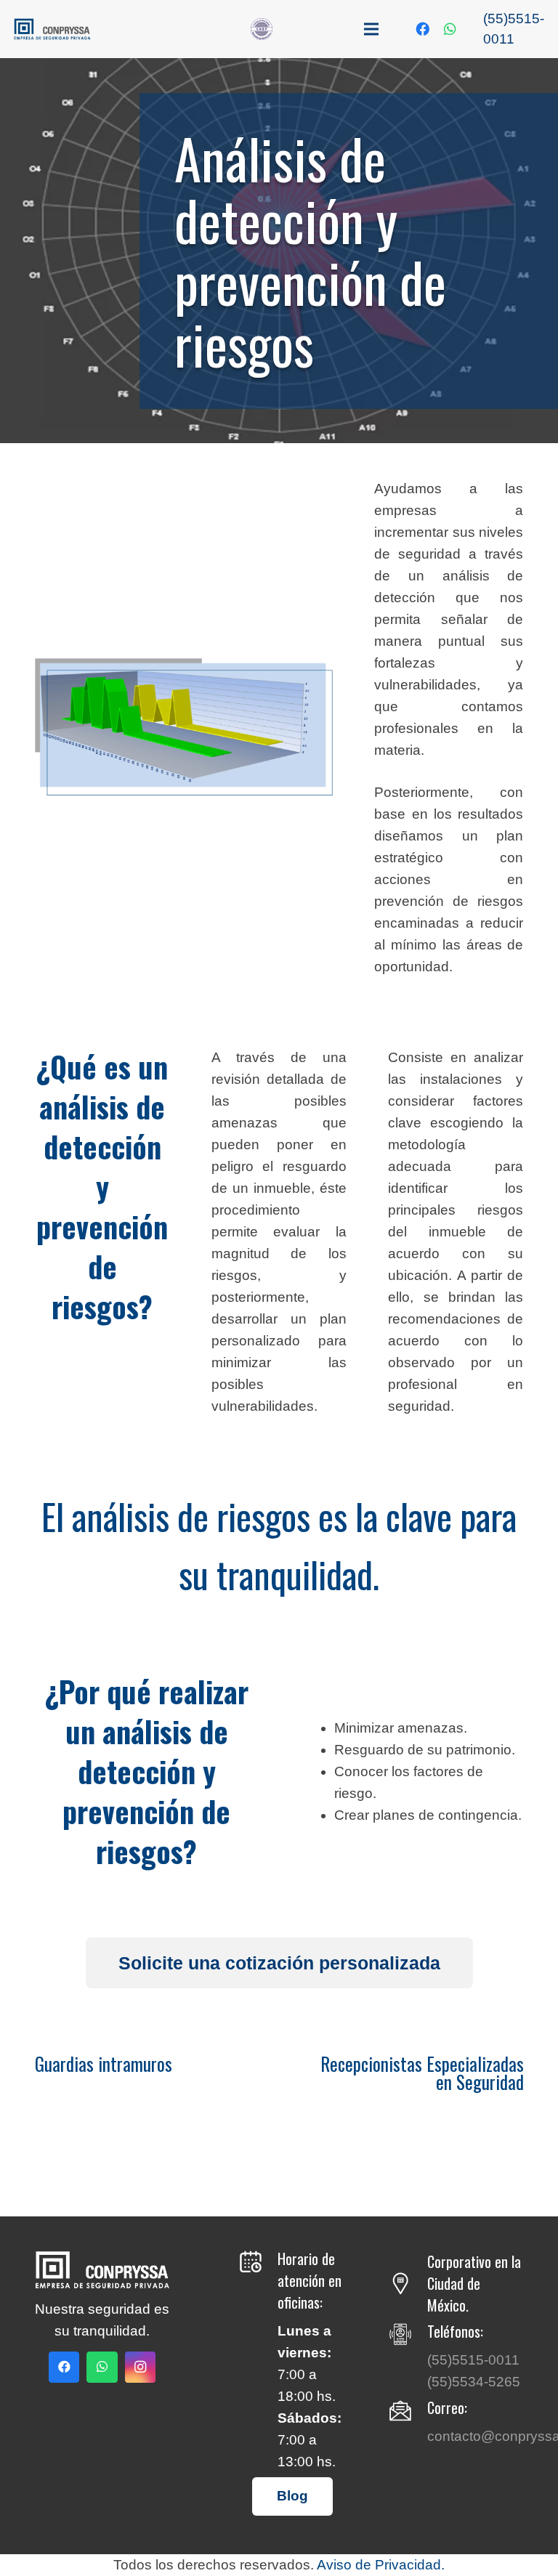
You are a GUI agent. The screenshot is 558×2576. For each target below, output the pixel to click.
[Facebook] (422, 29)
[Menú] (371, 29)
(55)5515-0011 (473, 2360)
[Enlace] (52, 29)
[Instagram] (141, 2367)
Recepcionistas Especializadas (422, 2063)
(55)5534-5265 (474, 2382)
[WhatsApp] (450, 29)
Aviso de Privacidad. (381, 2565)
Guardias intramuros (104, 2063)
